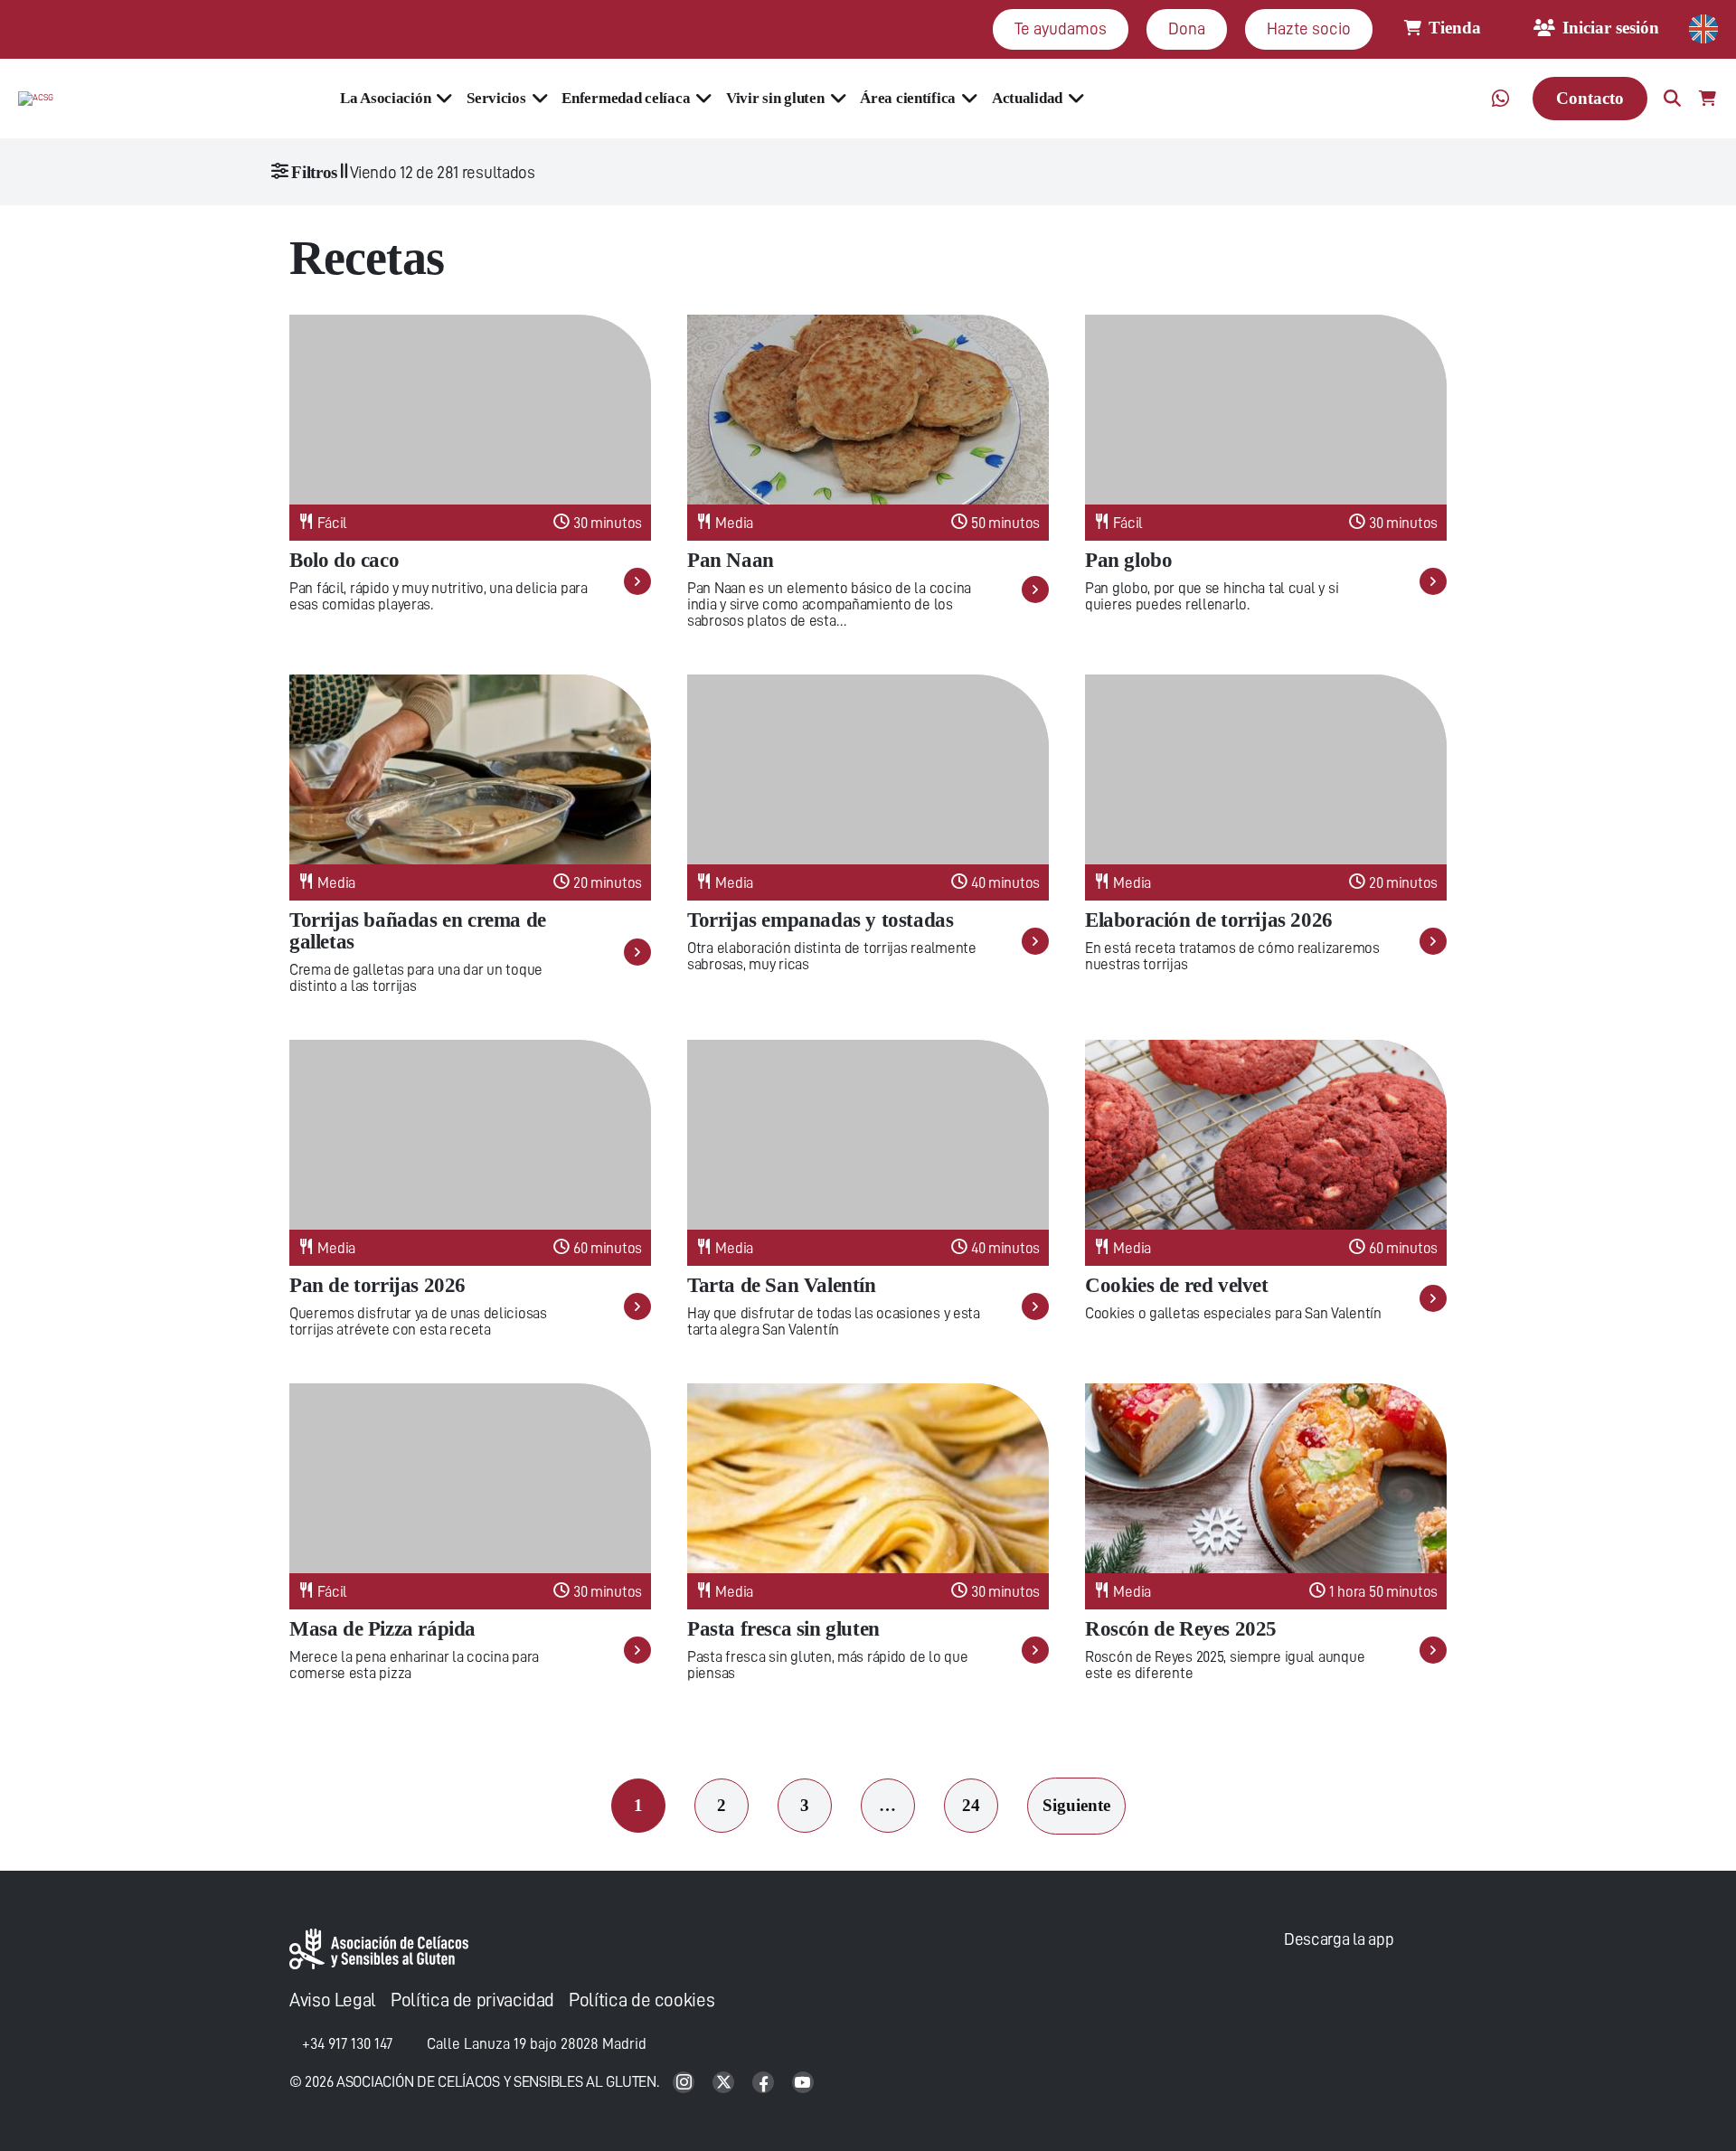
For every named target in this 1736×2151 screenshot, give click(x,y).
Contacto (1590, 98)
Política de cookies (642, 2000)
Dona (1187, 28)
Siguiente (1076, 1805)
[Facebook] (765, 2084)
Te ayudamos (1061, 28)
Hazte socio (1309, 28)
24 (971, 1805)
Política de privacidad (472, 2000)
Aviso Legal (333, 2000)
